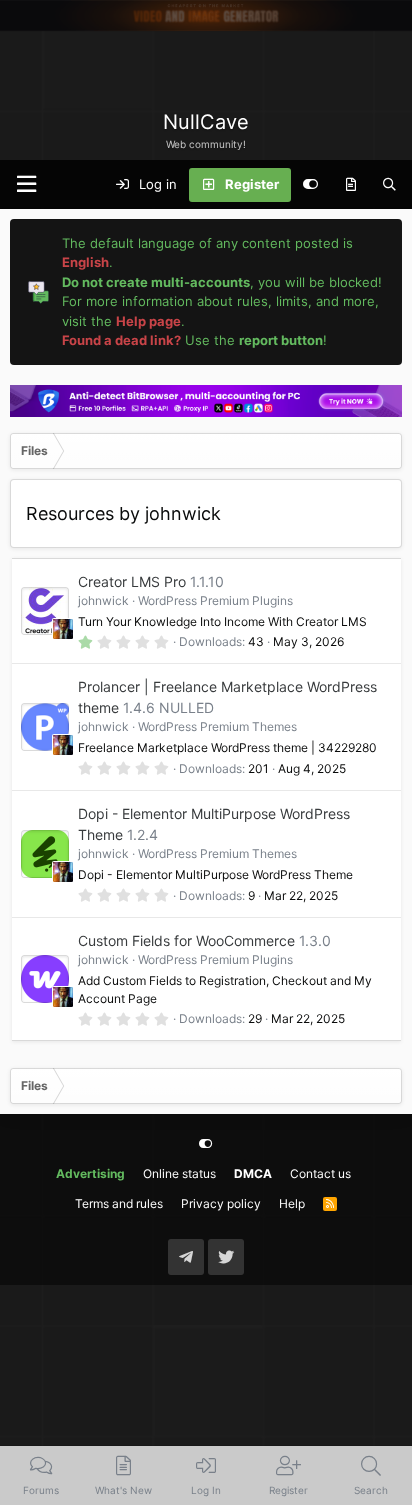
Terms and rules (119, 1203)
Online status (179, 1173)
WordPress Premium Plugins (215, 600)
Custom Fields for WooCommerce (186, 940)
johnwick (103, 600)
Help (292, 1203)
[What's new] (350, 185)
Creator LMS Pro (132, 581)
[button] (26, 184)
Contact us (320, 1173)
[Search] (389, 185)
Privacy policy (221, 1203)
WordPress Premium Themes (217, 726)
